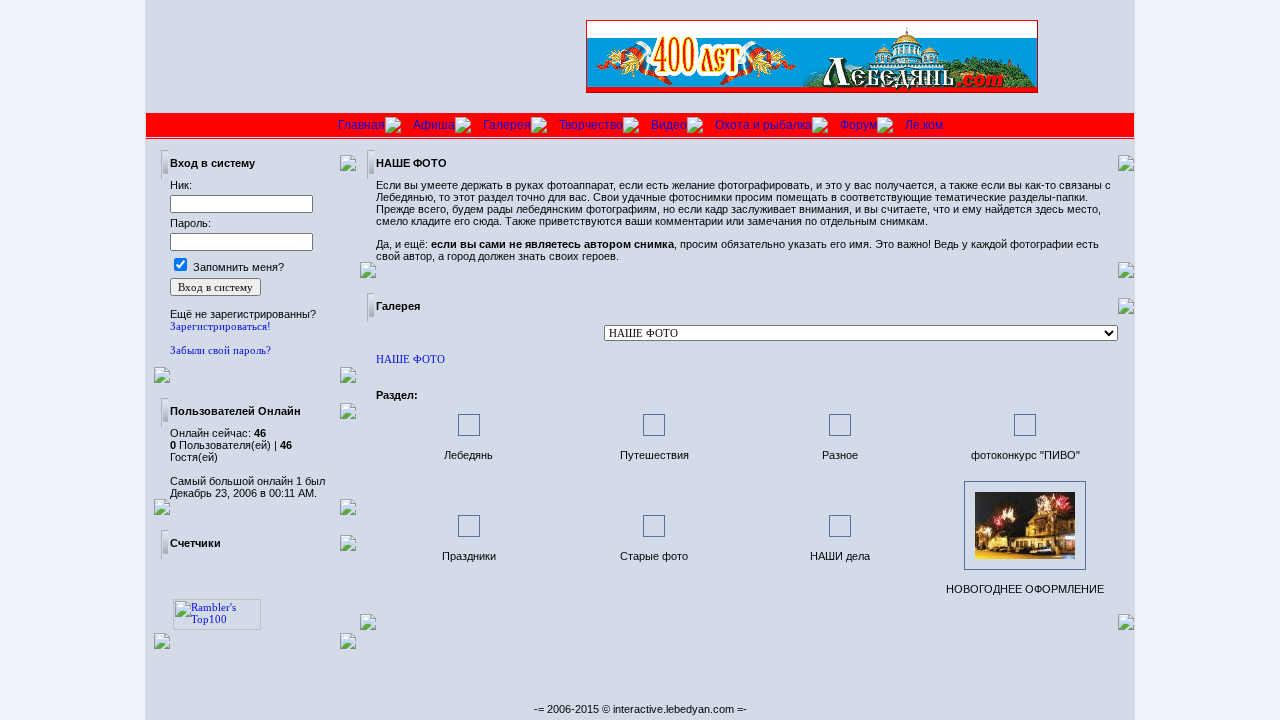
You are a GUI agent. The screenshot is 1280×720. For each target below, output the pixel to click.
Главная (361, 125)
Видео (669, 125)
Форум (858, 125)
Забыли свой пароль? (220, 350)
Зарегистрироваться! (220, 326)
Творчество (591, 125)
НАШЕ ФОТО (410, 359)
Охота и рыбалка (763, 125)
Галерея (507, 125)
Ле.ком (924, 125)
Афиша (434, 125)
